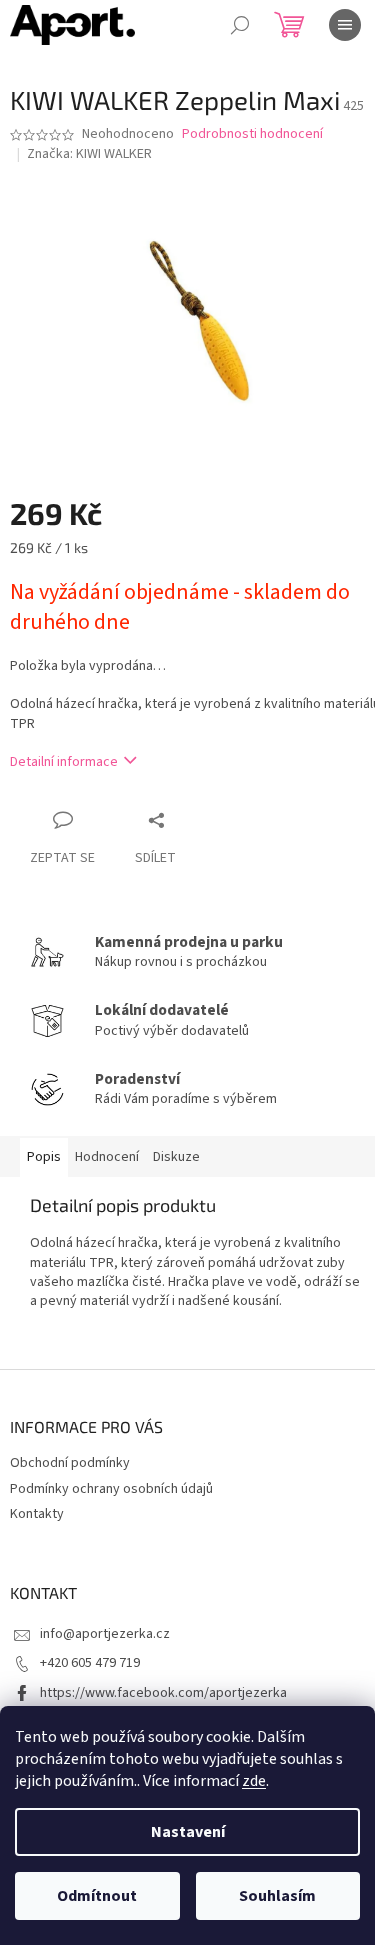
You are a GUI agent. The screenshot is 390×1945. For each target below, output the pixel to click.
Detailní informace (64, 762)
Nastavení (188, 1832)
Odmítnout (97, 1896)
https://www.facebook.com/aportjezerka (163, 1693)
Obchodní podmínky (70, 1463)
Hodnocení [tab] (107, 1157)
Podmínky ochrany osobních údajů (111, 1489)
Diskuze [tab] (176, 1157)
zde (254, 1781)
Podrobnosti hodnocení (252, 134)
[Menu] (345, 25)
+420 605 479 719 (90, 1663)
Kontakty (37, 1514)
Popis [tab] (44, 1157)
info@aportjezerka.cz (105, 1634)
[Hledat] (240, 25)
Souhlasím (277, 1896)
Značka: (89, 154)
